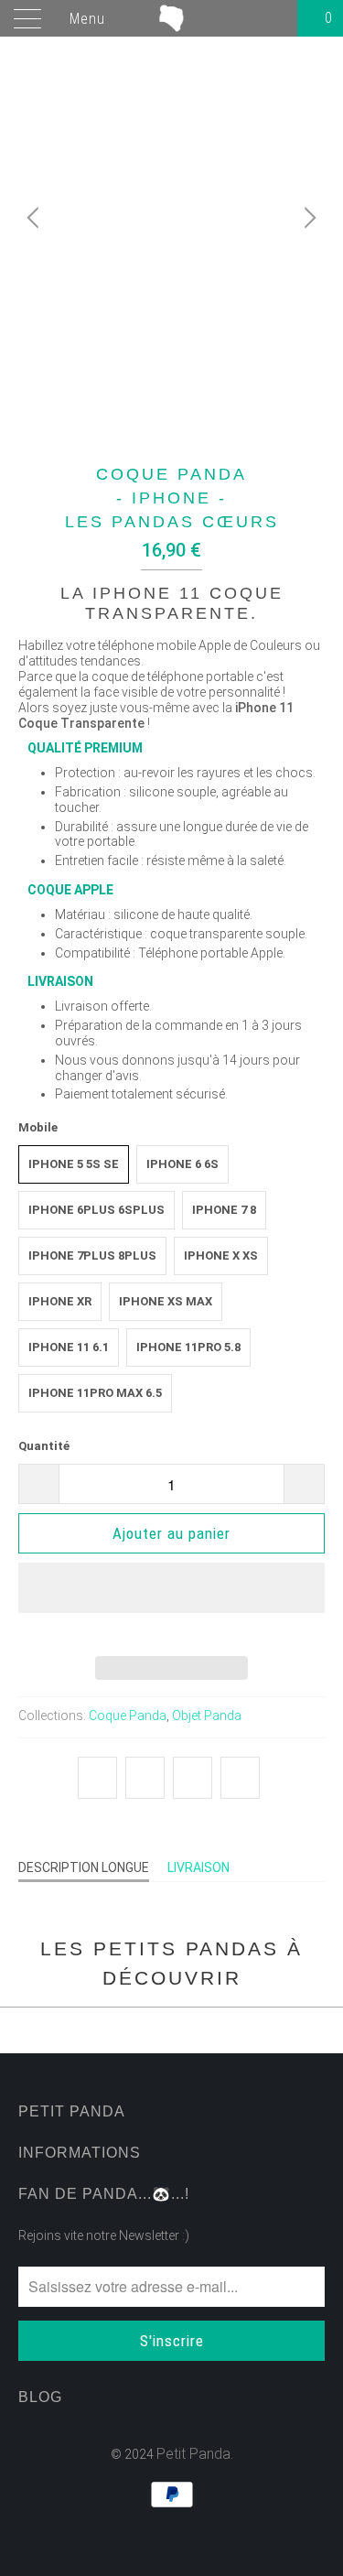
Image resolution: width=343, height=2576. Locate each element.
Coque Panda (128, 1716)
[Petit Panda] (172, 18)
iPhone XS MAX (166, 1301)
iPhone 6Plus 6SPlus (96, 1210)
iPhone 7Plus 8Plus (92, 1256)
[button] (171, 1602)
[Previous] (36, 217)
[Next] (307, 217)
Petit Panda (193, 2454)
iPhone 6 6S (182, 1164)
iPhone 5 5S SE (74, 1164)
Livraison (198, 1867)
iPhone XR (60, 1301)
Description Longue (84, 1867)
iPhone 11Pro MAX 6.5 (95, 1393)
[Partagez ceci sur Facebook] (145, 1778)
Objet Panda (207, 1716)
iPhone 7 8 (224, 1210)
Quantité (44, 1446)
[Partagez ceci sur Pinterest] (193, 1778)
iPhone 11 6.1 (69, 1347)
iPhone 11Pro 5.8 (188, 1347)
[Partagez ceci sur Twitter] (97, 1778)
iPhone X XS (221, 1256)
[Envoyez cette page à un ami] (240, 1778)
